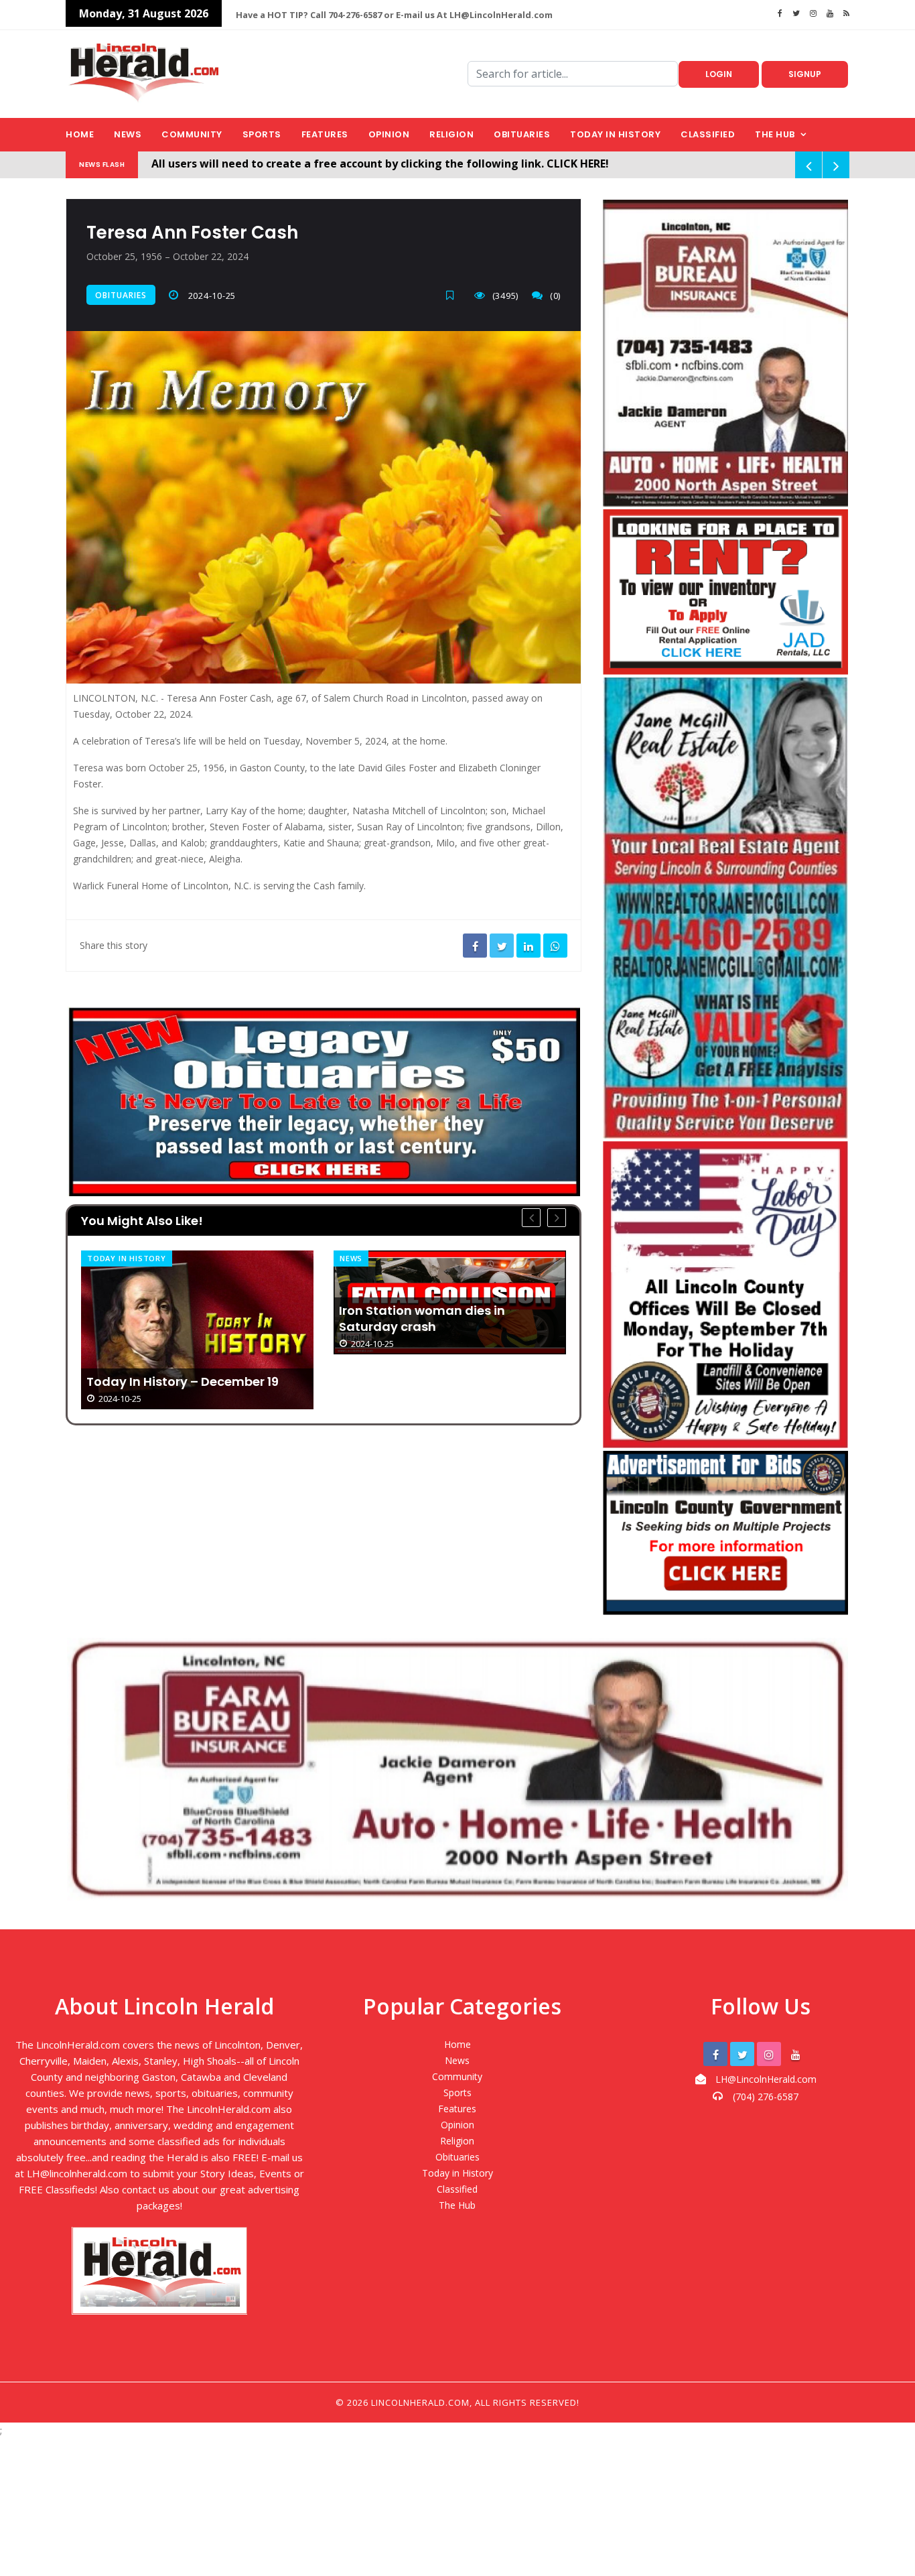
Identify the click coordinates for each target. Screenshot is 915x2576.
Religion (451, 134)
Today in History (615, 134)
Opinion (389, 134)
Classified (708, 134)
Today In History (127, 1258)
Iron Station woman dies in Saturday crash (422, 1319)
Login (719, 74)
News (128, 134)
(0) (555, 296)
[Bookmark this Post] (453, 295)
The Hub (775, 134)
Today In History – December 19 (183, 1382)
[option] (197, 1330)
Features (325, 134)
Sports (262, 134)
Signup (805, 74)
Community (192, 134)
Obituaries (522, 134)
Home (80, 134)
